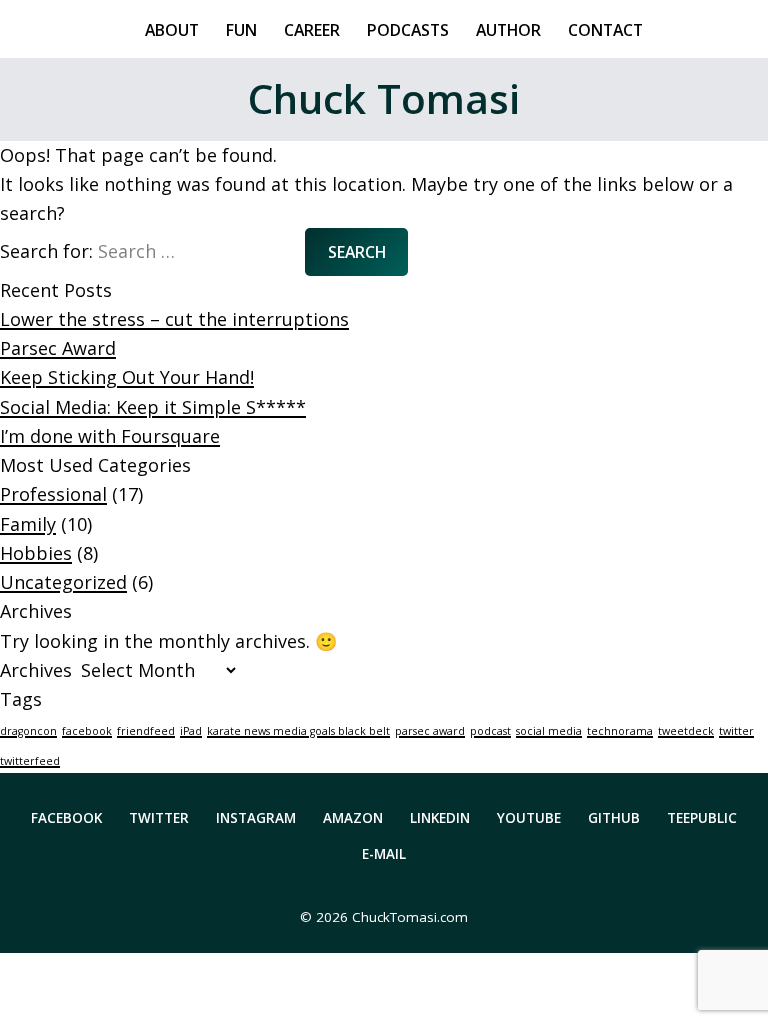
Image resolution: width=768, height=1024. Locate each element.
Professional (53, 494)
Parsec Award (58, 348)
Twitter (159, 818)
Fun (241, 29)
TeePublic (702, 818)
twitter (736, 731)
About (172, 29)
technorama (620, 731)
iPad (191, 731)
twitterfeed (30, 761)
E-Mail (384, 854)
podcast (490, 731)
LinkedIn (440, 818)
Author (508, 29)
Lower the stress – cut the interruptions (174, 319)
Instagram (256, 818)
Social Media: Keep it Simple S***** (153, 407)
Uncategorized (63, 582)
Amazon (353, 818)
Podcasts (408, 29)
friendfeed (146, 731)
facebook (87, 731)
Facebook (66, 818)
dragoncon (28, 731)
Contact (605, 29)
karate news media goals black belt (298, 731)
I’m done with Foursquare (110, 436)
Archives (36, 670)
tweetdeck (686, 731)
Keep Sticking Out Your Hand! (127, 377)
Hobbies (36, 553)
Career (312, 29)
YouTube (529, 818)
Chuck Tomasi (384, 98)
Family (28, 524)
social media (549, 731)
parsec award (430, 731)
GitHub (614, 818)
